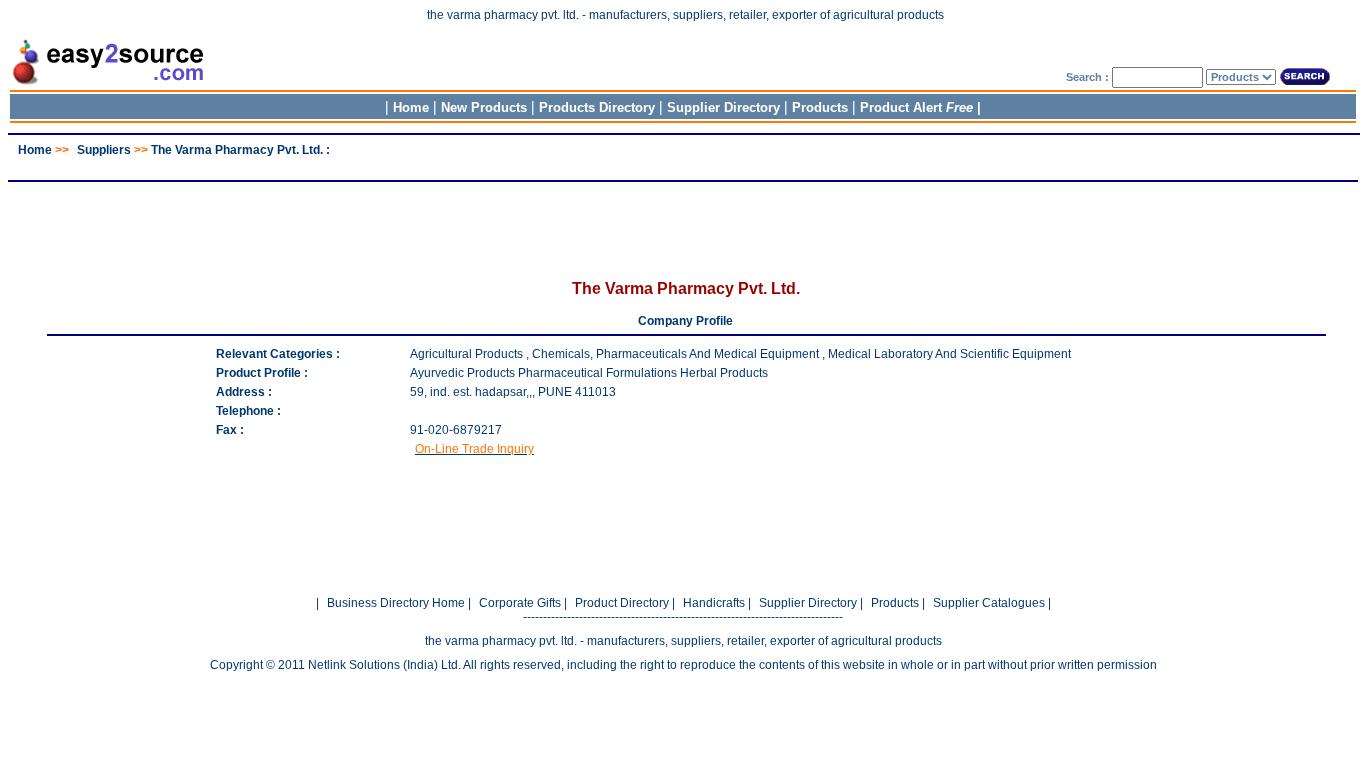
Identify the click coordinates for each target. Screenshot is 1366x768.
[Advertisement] (683, 164)
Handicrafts (714, 603)
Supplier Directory (725, 107)
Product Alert (916, 107)
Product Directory (622, 603)
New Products (484, 107)
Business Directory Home (396, 603)
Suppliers (104, 150)
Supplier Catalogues (989, 603)
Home (411, 107)
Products (820, 107)
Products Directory (597, 107)
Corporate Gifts (520, 603)
